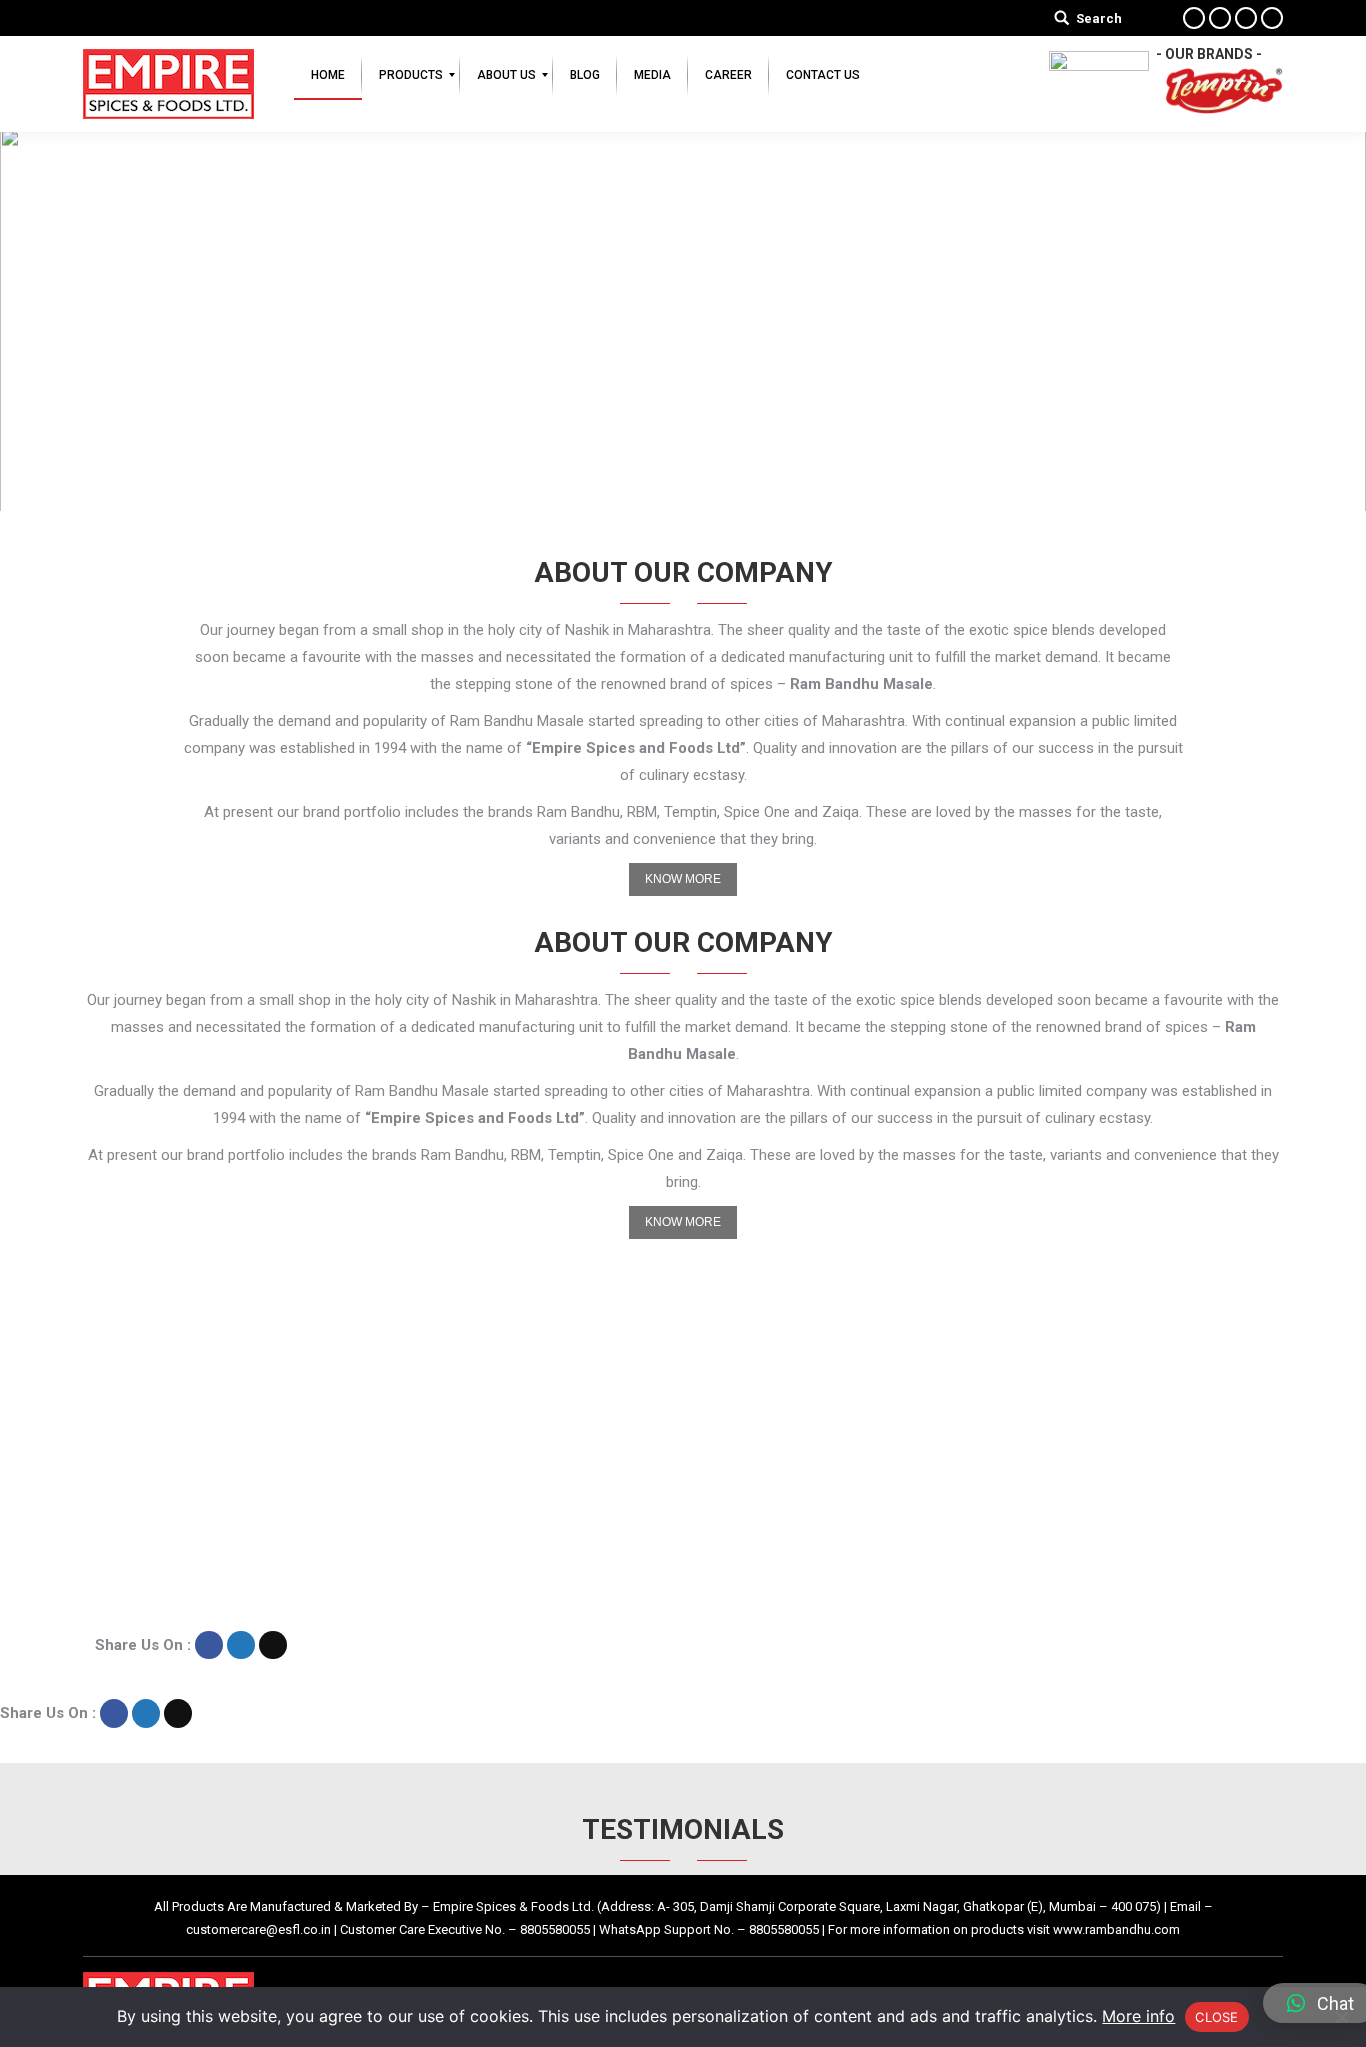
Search (1099, 18)
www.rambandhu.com (1116, 1929)
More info (1138, 2016)
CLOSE (1216, 2017)
